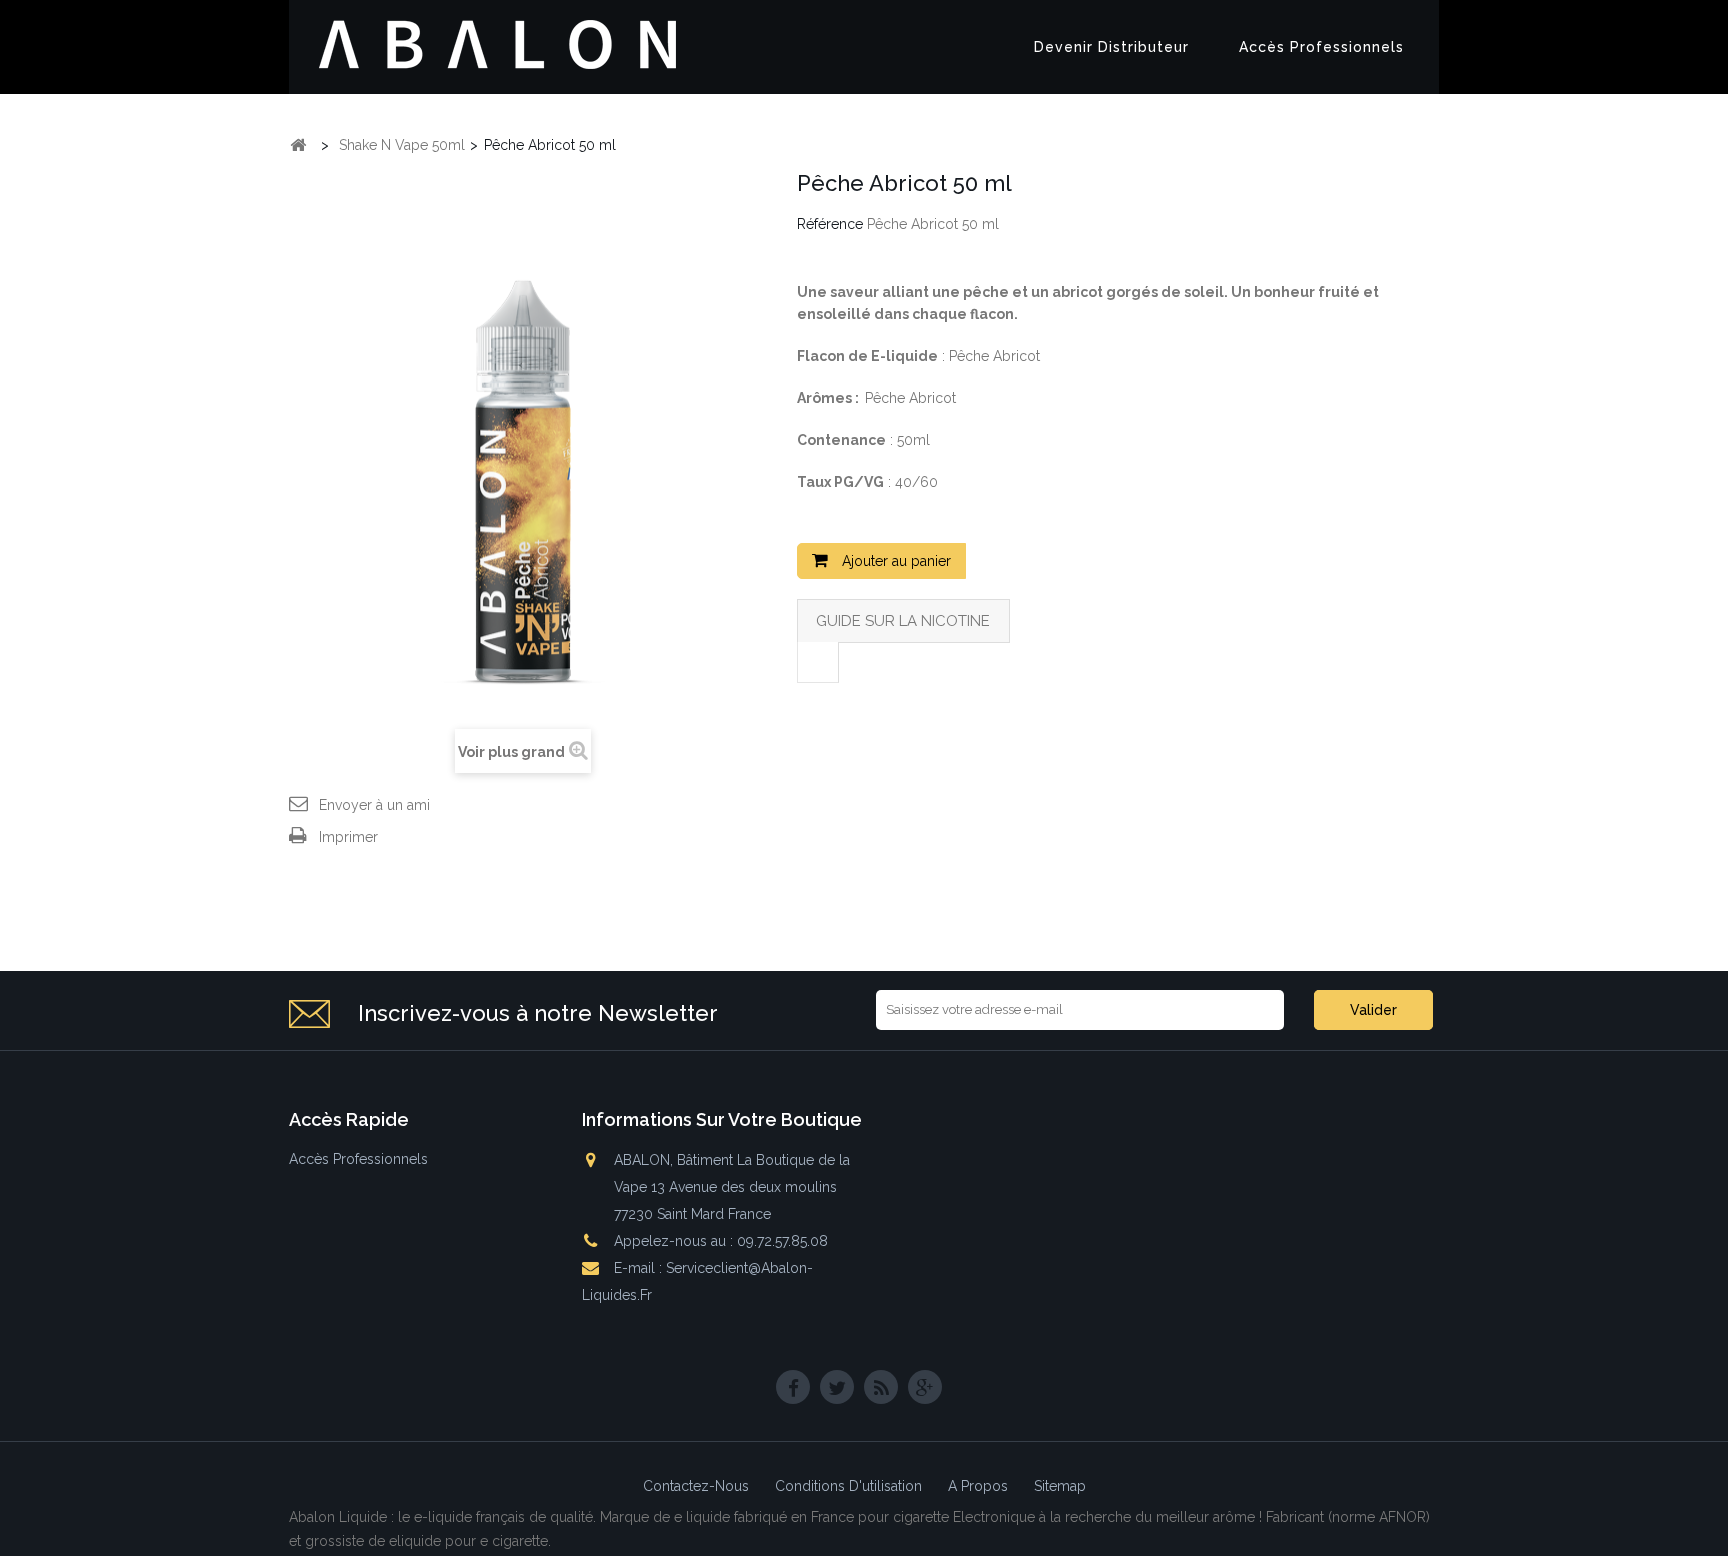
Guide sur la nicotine (903, 621)
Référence (830, 224)
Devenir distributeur (1111, 47)
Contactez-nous (698, 1486)
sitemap (1060, 1486)
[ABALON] (499, 45)
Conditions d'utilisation (850, 1486)
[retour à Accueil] (298, 145)
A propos (980, 1486)
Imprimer (348, 837)
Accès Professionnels (1321, 47)
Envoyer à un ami (374, 805)
